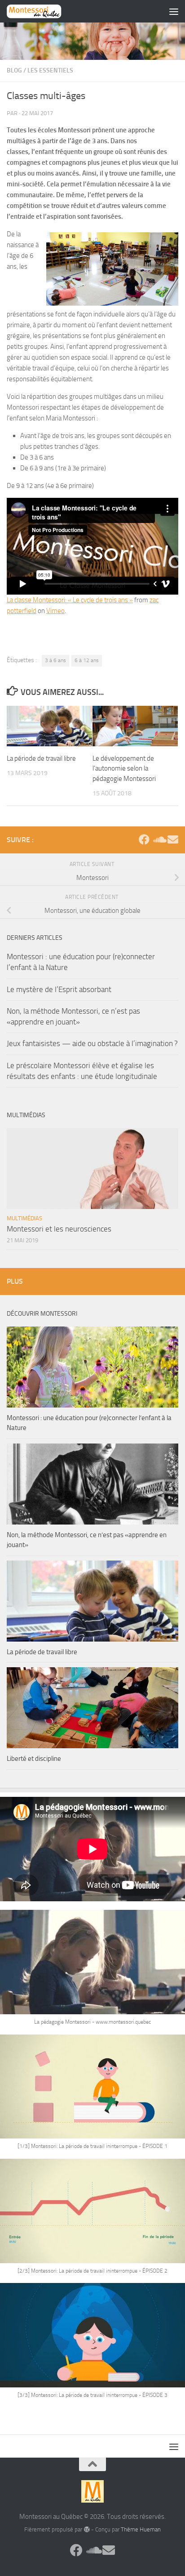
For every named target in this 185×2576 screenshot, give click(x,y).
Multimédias (24, 1218)
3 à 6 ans (55, 660)
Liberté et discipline (34, 1759)
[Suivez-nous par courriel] (173, 839)
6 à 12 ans (87, 660)
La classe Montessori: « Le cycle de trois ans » (70, 600)
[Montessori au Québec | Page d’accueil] (43, 11)
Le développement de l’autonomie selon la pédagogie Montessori (124, 769)
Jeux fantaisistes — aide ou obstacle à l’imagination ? (92, 1043)
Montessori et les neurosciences (59, 1229)
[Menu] (174, 11)
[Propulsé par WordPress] (86, 2529)
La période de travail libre (41, 758)
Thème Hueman (141, 2529)
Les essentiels (50, 70)
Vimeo (55, 611)
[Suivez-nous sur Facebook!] (144, 839)
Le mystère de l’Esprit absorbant (59, 989)
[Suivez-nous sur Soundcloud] (159, 839)
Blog (14, 70)
